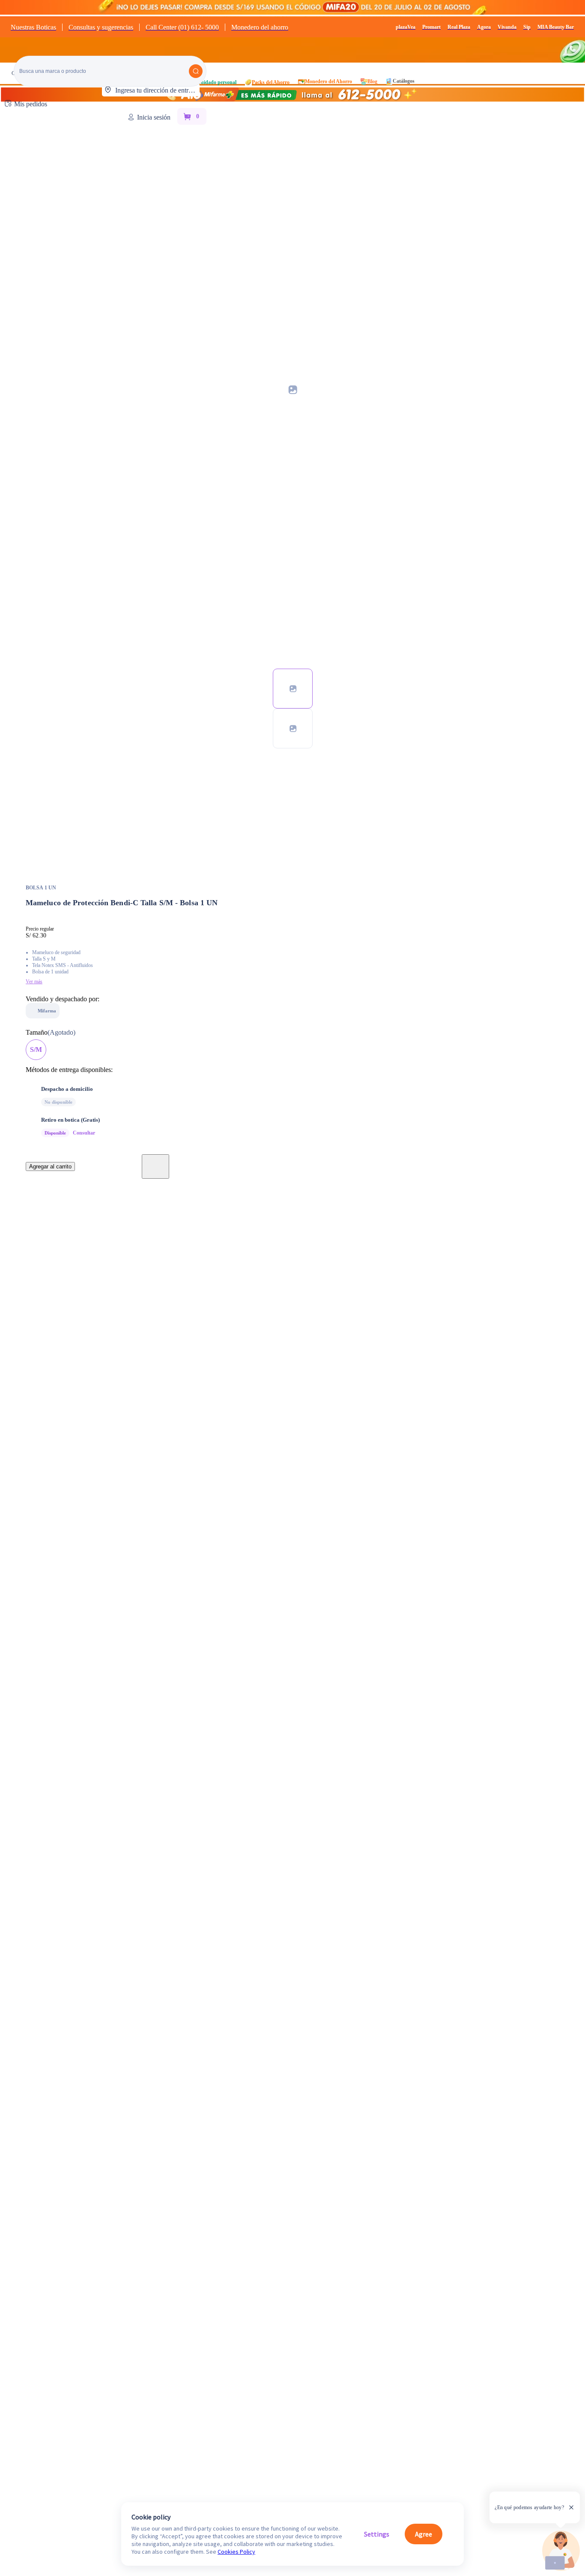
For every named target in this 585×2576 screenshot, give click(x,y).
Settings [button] (377, 2534)
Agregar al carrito (50, 1166)
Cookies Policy (236, 2552)
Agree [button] (424, 2534)
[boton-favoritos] (155, 1166)
